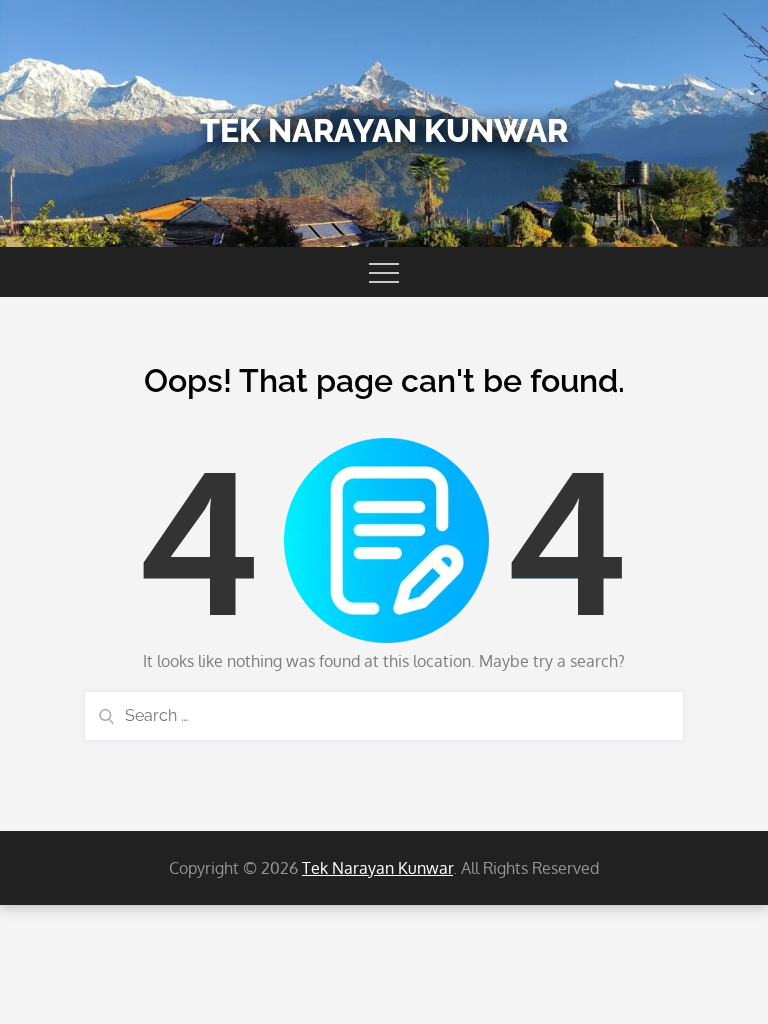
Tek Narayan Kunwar (384, 130)
